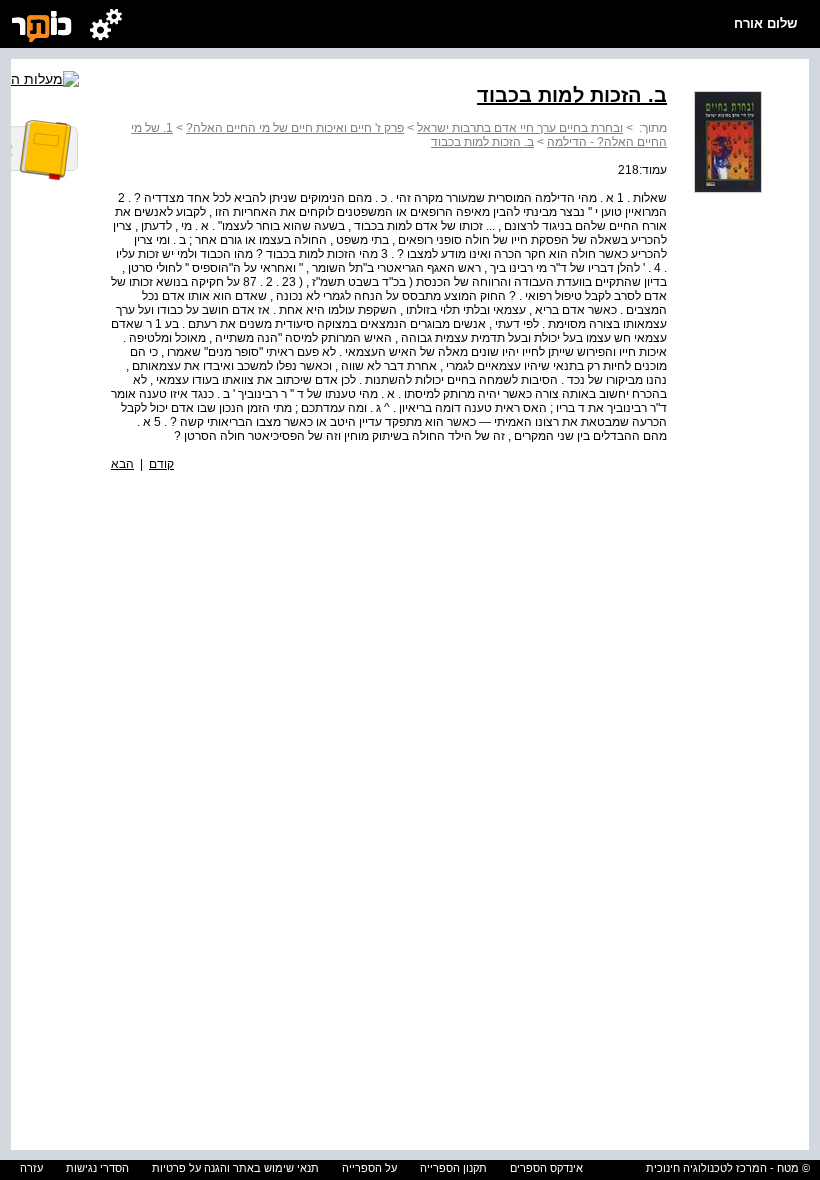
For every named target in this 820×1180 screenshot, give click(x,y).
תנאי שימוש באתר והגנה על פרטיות (235, 1168)
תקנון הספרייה (453, 1168)
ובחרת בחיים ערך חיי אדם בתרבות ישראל (520, 128)
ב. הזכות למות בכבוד (482, 142)
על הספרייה (369, 1168)
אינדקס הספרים (546, 1168)
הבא (122, 464)
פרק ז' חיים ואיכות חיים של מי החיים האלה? (295, 128)
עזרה (31, 1168)
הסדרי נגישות (97, 1168)
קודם (161, 464)
